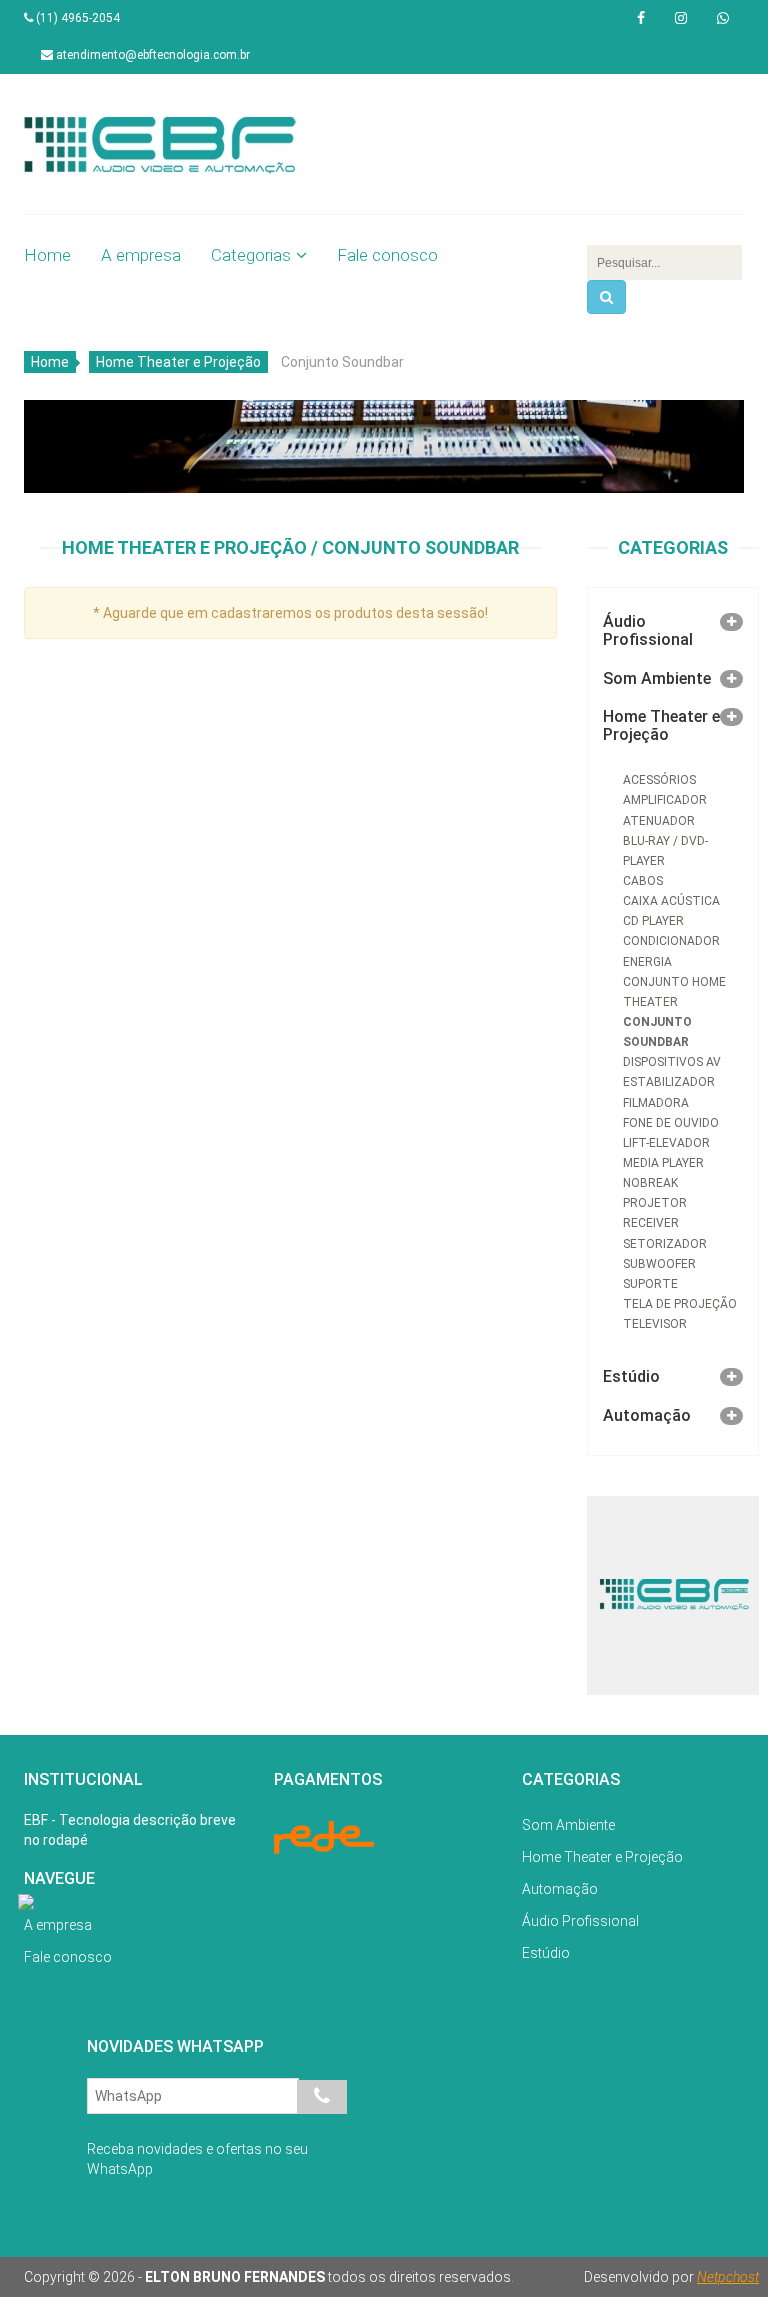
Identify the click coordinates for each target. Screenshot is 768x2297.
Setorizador (665, 1244)
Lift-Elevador (666, 1143)
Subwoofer (659, 1264)
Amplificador (665, 800)
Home (47, 255)
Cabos (643, 881)
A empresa (141, 255)
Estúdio (631, 1376)
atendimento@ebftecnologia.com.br (151, 55)
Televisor (655, 1324)
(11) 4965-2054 (76, 18)
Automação (647, 1415)
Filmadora (656, 1103)
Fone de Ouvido (671, 1123)
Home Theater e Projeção (178, 362)
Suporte (650, 1284)
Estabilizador (669, 1082)
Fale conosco (387, 255)
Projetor (655, 1203)
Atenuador (659, 821)
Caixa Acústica (671, 901)
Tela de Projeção (680, 1304)
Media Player (663, 1163)
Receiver (651, 1223)
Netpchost (728, 2277)
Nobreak (650, 1183)
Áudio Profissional (648, 630)
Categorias (251, 255)
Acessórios (659, 780)
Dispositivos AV (672, 1062)
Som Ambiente (657, 678)
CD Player (653, 921)
